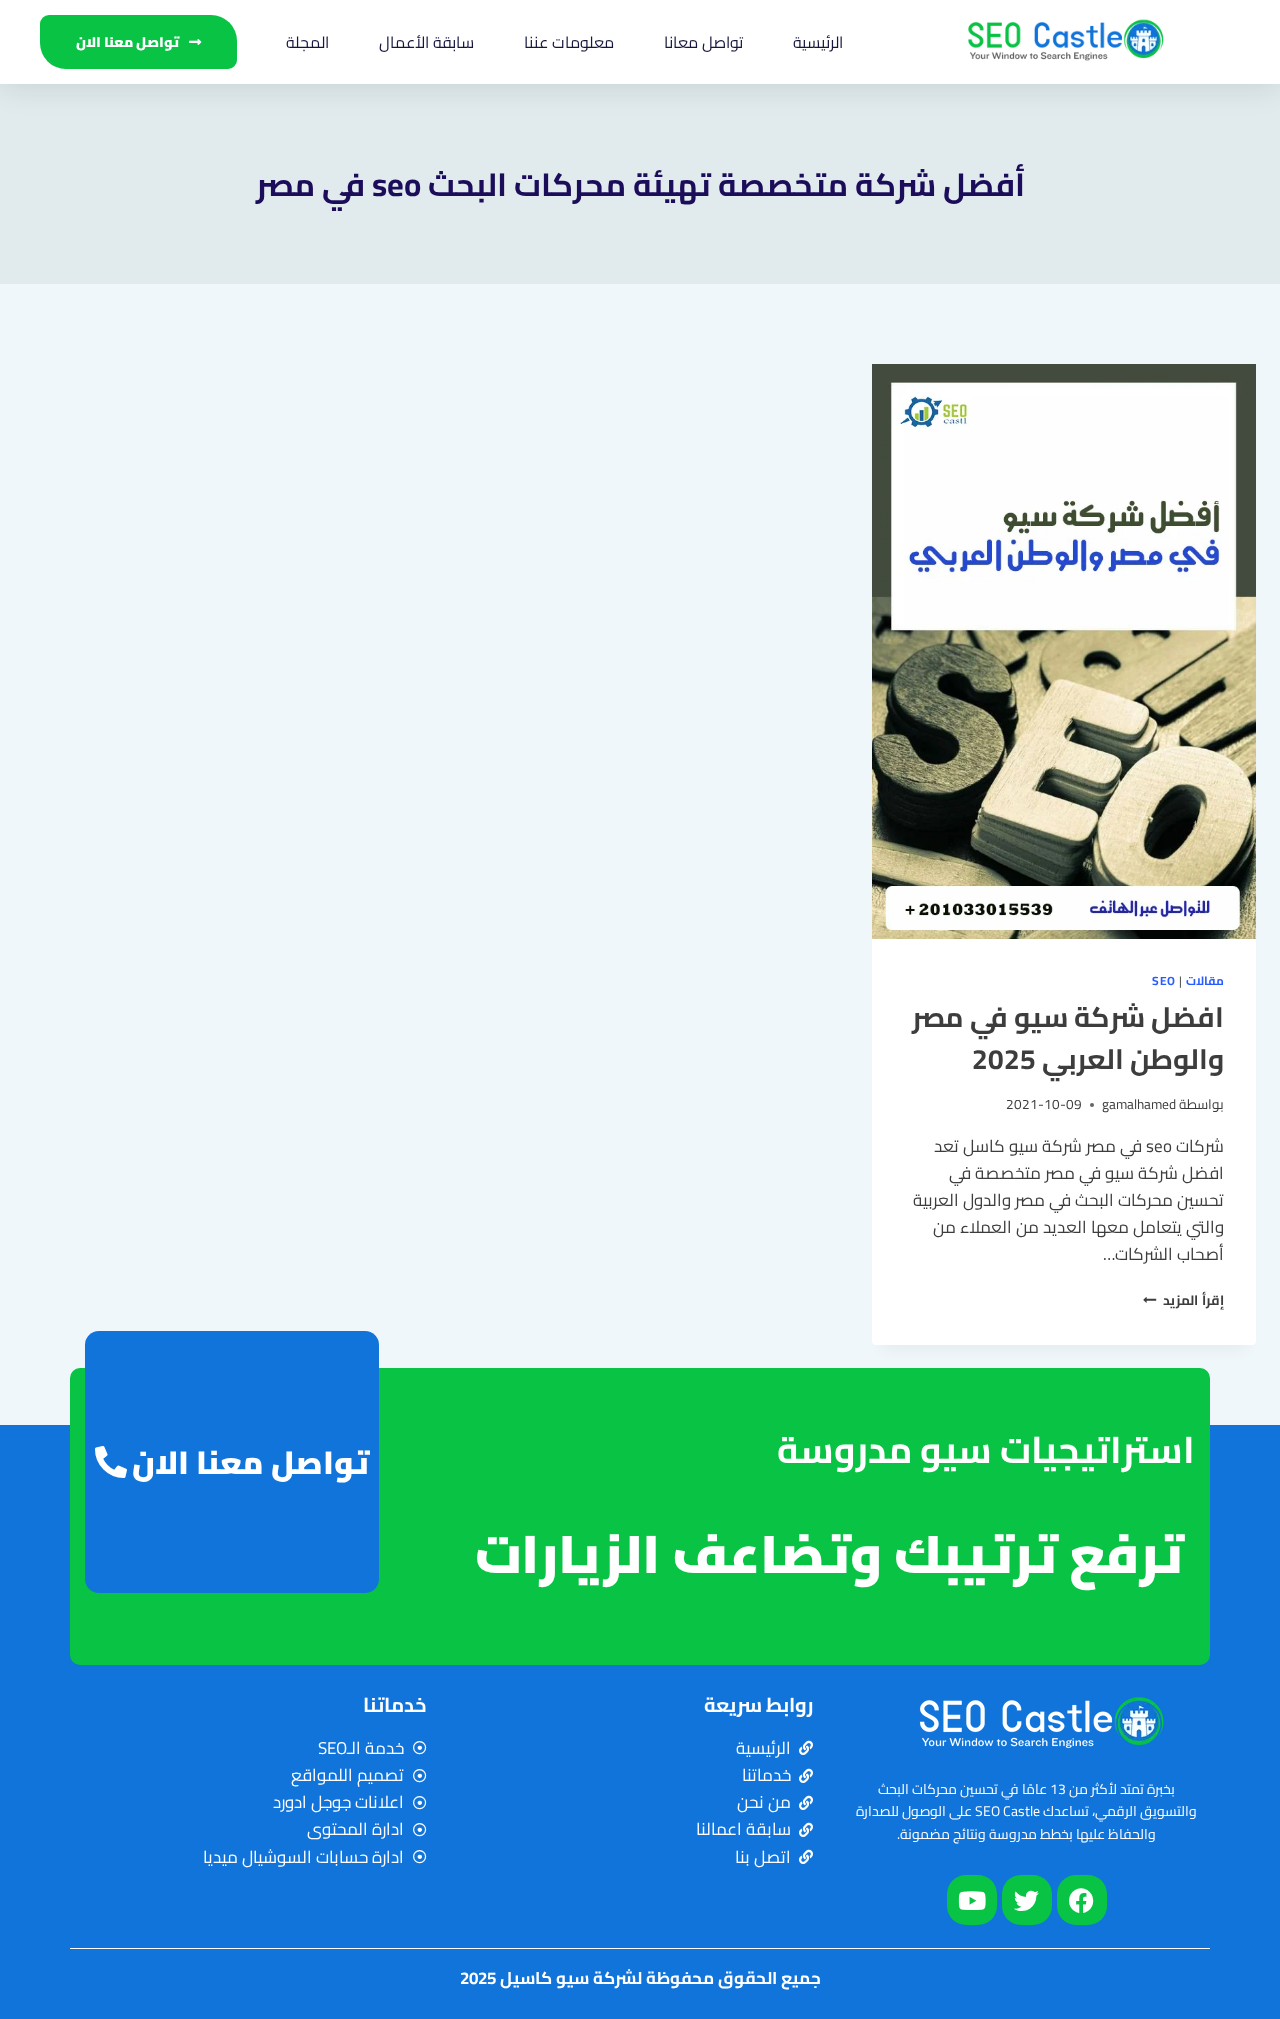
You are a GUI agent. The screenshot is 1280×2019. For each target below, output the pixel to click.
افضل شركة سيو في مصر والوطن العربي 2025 (1068, 1038)
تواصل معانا (703, 42)
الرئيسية (818, 42)
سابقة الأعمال (426, 42)
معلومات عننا (569, 42)
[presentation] (1064, 651)
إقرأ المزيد (1183, 1300)
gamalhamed (1139, 1104)
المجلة (307, 42)
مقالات (1205, 980)
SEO (1164, 980)
